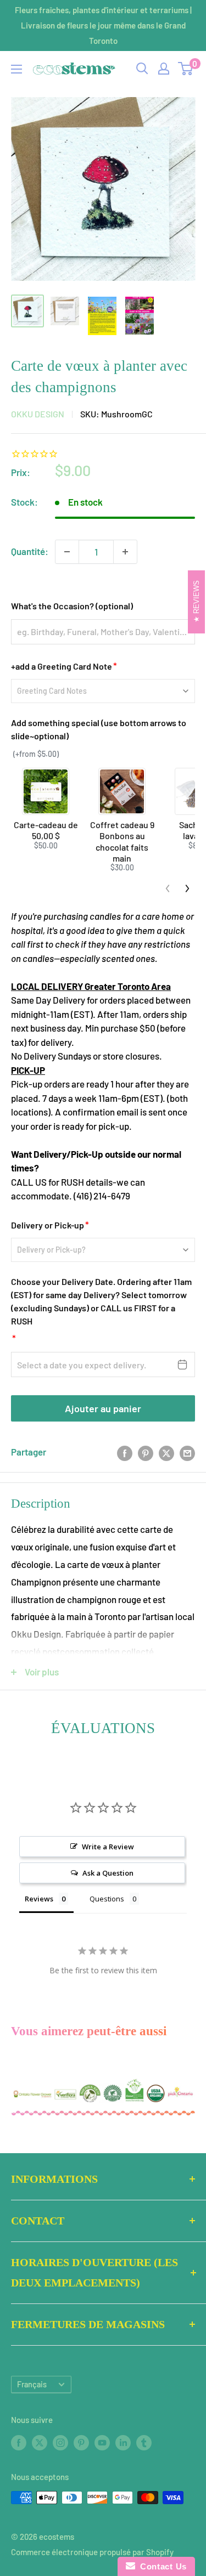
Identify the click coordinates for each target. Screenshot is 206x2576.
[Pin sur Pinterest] (146, 1452)
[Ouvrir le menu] (16, 69)
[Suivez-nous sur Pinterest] (81, 2442)
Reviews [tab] (39, 1899)
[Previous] (168, 888)
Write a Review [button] (108, 1847)
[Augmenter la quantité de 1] (125, 552)
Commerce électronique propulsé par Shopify (92, 2552)
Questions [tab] (107, 1899)
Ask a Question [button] (108, 1873)
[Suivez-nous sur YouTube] (102, 2442)
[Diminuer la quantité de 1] (67, 552)
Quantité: (30, 551)
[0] (186, 69)
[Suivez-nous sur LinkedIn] (123, 2442)
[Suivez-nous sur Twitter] (40, 2442)
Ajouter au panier (103, 1408)
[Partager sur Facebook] (125, 1452)
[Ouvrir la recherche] (142, 69)
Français (32, 2384)
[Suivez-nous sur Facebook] (19, 2442)
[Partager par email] (187, 1452)
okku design (38, 414)
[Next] (187, 888)
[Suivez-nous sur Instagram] (60, 2442)
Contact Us (161, 2566)
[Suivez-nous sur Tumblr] (144, 2442)
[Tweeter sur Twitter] (166, 1452)
